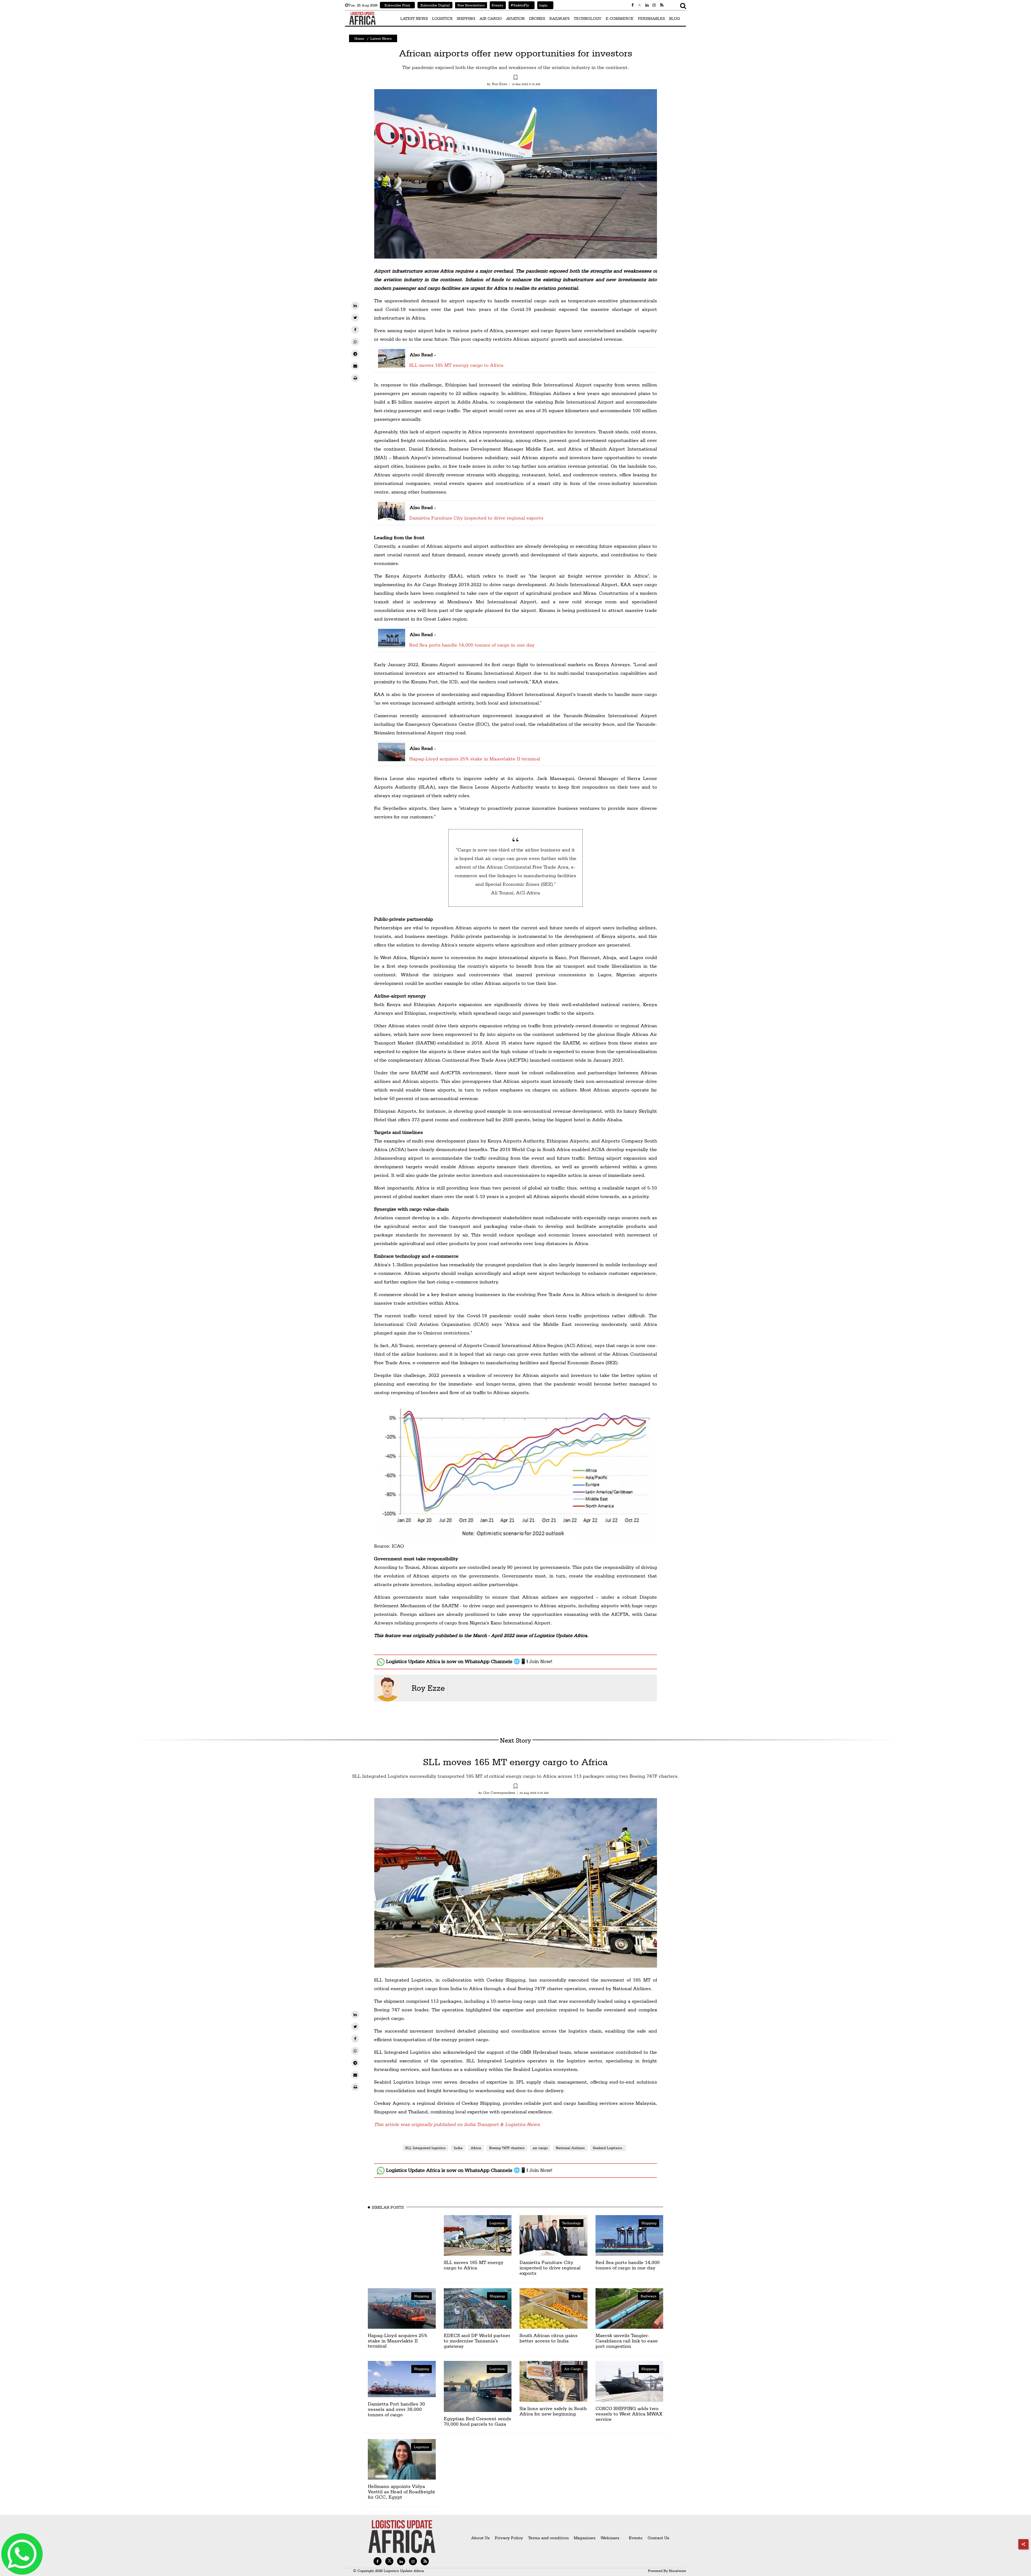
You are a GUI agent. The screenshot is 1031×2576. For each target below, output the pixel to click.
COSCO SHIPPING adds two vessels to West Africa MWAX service (629, 2414)
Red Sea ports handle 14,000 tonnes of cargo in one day (472, 645)
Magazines (585, 2538)
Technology (571, 2223)
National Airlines (570, 2148)
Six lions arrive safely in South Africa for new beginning (553, 2411)
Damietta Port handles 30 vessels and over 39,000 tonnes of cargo (396, 2409)
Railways (649, 2296)
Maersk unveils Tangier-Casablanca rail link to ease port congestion (627, 2341)
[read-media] (392, 364)
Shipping (649, 2223)
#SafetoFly (519, 5)
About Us (480, 2538)
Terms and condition (549, 2538)
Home (359, 38)
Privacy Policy (509, 2538)
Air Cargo (572, 2369)
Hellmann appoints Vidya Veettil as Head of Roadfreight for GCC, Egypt (402, 2492)
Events (496, 5)
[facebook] (355, 330)
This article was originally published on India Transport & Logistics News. (458, 2124)
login (542, 5)
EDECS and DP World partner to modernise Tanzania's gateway (477, 2341)
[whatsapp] (355, 342)
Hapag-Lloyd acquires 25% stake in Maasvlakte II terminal (475, 759)
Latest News (381, 38)
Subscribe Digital (435, 5)
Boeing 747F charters (507, 2148)
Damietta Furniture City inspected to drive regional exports (476, 518)
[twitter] (355, 318)
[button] (515, 78)
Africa (476, 2148)
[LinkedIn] (355, 306)
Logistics (497, 2223)
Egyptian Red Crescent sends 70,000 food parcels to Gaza (478, 2421)
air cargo (540, 2148)
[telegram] (355, 354)
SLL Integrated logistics (425, 2148)
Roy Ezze (428, 1688)
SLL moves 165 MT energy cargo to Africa (456, 365)
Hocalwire (677, 2571)
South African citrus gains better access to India (549, 2338)
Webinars (610, 2538)
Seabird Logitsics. (608, 2148)
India (458, 2148)
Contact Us (658, 2538)
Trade (576, 2296)
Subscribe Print (397, 5)
